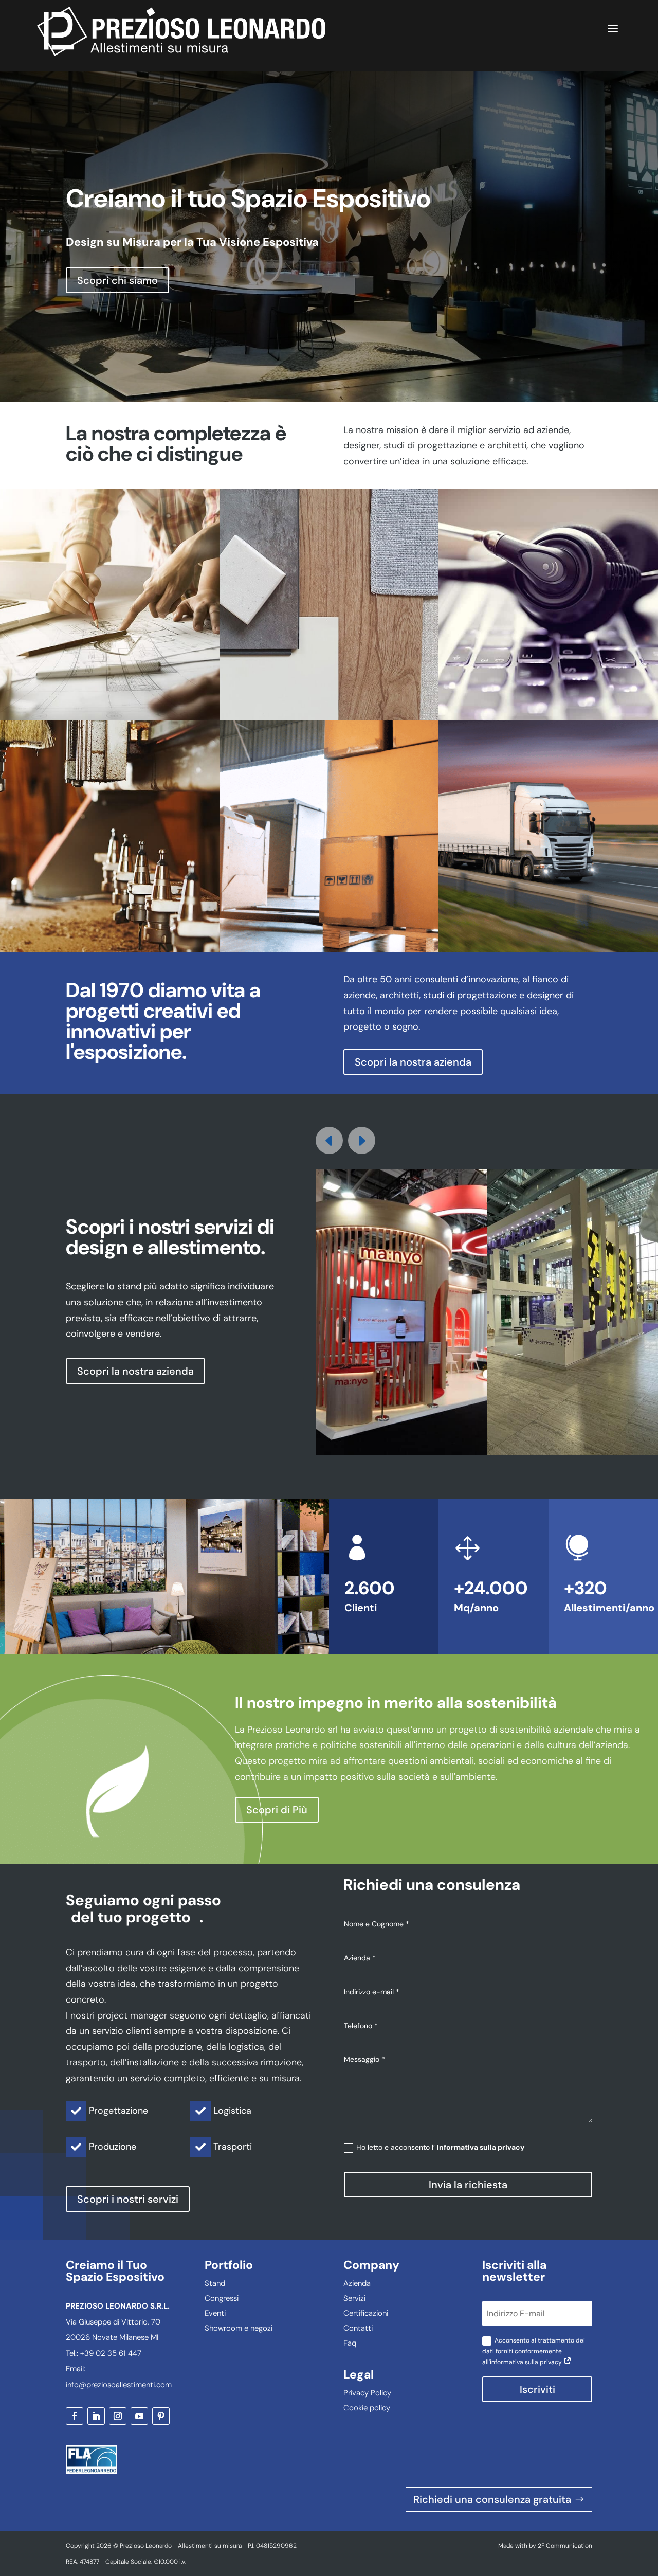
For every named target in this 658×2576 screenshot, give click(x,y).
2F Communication (565, 2546)
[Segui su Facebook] (75, 2416)
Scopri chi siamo (117, 280)
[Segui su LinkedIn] (96, 2416)
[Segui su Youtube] (139, 2416)
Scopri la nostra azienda (413, 1062)
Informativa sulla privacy (481, 2147)
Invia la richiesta (468, 2185)
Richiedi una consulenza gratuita (492, 2499)
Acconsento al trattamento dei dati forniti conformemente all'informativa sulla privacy (534, 2351)
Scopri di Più (277, 1810)
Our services (110, 622)
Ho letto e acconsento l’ (440, 2147)
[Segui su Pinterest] (161, 2416)
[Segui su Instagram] (118, 2416)
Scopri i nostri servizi (128, 2199)
